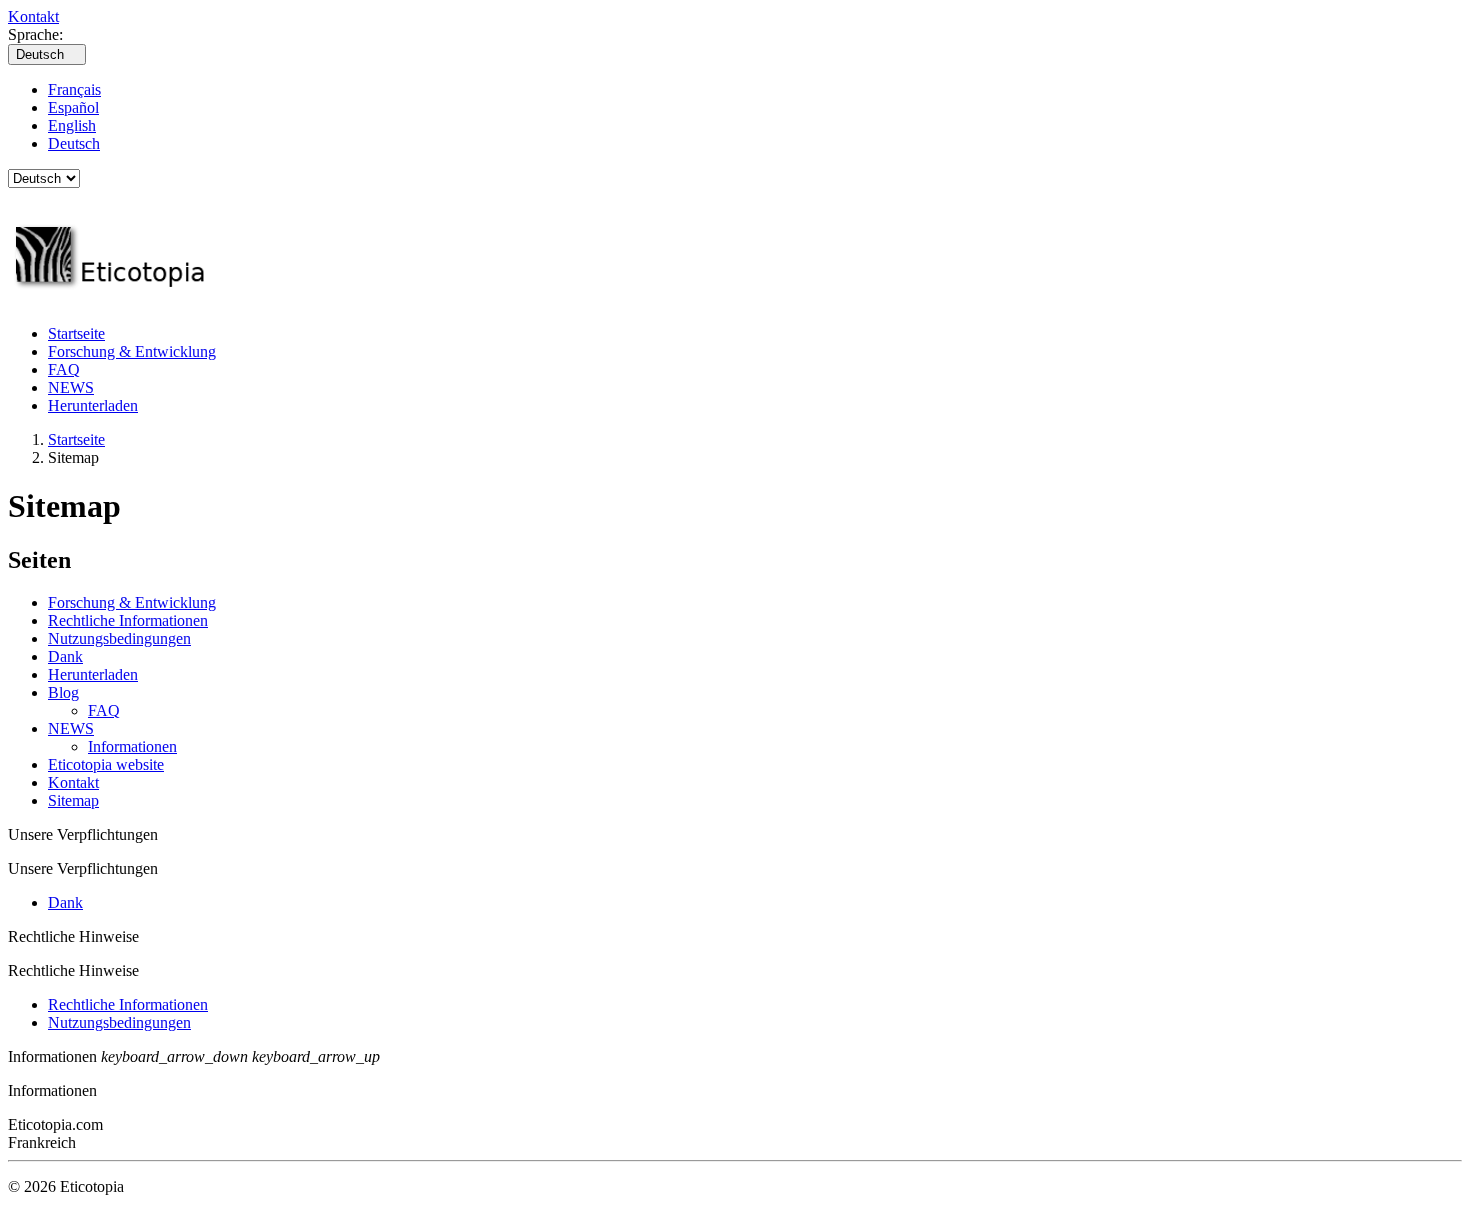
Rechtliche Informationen (128, 620)
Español (73, 107)
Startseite (76, 333)
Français (74, 89)
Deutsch (74, 143)
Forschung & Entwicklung (132, 351)
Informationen (132, 746)
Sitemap (73, 800)
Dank (65, 656)
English (72, 125)
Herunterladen (93, 405)
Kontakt (33, 16)
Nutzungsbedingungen (119, 638)
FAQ (64, 369)
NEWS (71, 387)
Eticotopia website (106, 764)
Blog (63, 692)
